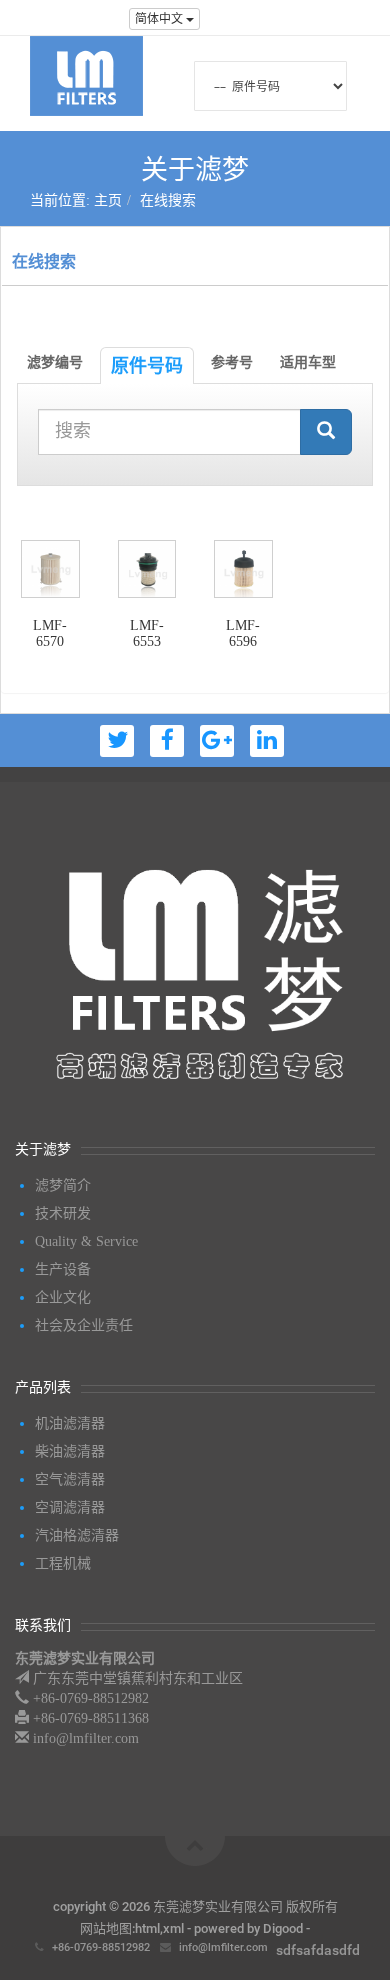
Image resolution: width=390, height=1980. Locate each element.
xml (173, 1928)
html (147, 1928)
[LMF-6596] (243, 569)
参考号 (232, 362)
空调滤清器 (70, 1507)
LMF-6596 (243, 633)
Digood (283, 1928)
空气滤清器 (70, 1479)
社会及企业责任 (84, 1325)
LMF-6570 (50, 633)
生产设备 (63, 1269)
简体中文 (160, 19)
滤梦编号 (55, 362)
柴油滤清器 (70, 1451)
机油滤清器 (70, 1423)
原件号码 (147, 365)
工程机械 (63, 1563)
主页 (108, 200)
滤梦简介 (63, 1185)
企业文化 (63, 1297)
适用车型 (308, 362)
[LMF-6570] (50, 569)
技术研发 (63, 1213)
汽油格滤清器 (77, 1535)
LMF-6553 (147, 633)
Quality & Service (86, 1241)
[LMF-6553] (147, 569)
